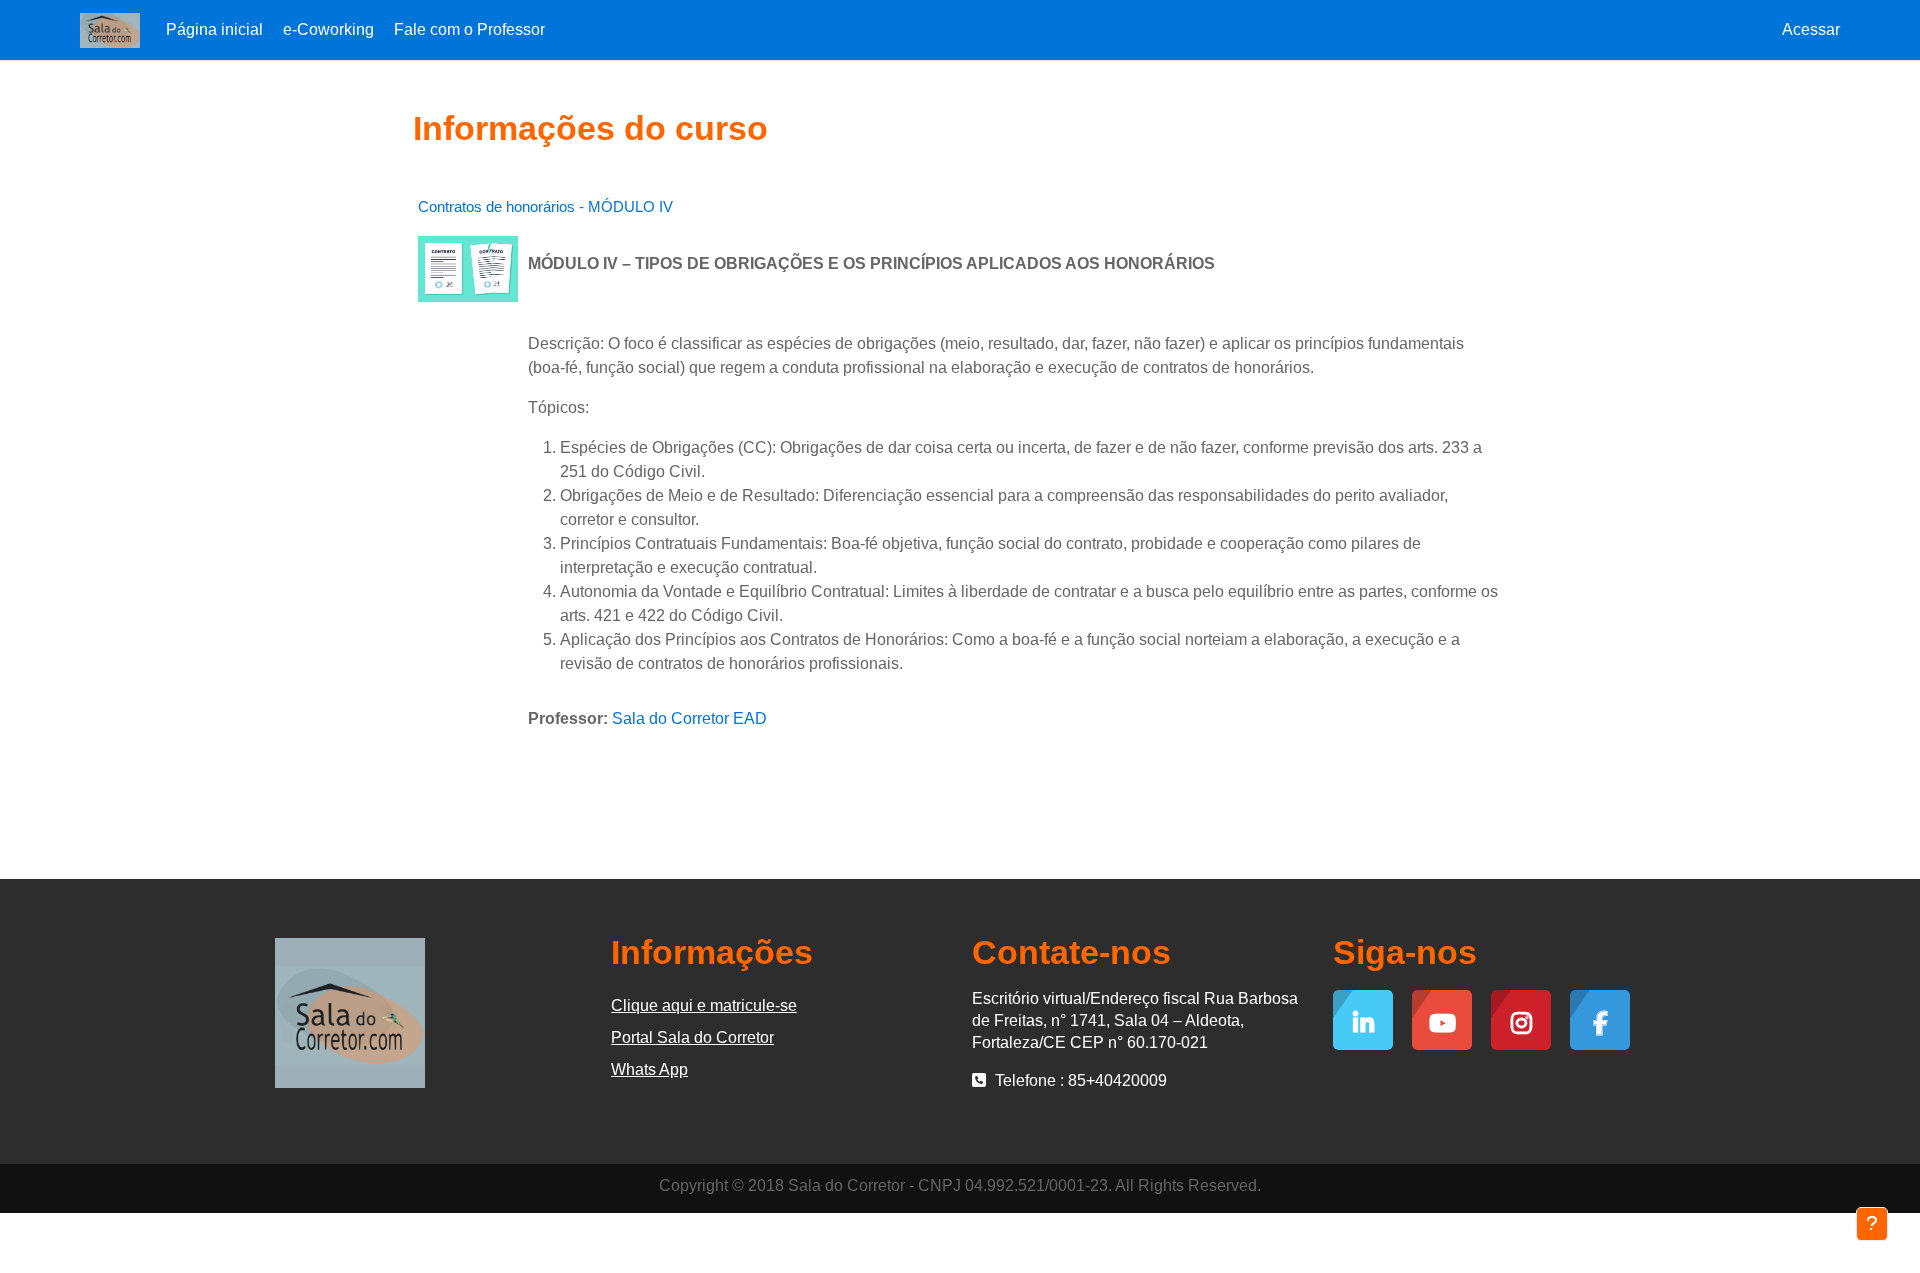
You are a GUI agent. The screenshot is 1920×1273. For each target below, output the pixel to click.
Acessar (1811, 29)
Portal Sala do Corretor (692, 1037)
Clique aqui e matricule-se (704, 1005)
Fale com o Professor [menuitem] (469, 29)
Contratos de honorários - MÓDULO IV (545, 206)
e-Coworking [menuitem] (328, 29)
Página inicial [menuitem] (214, 29)
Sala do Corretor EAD (689, 718)
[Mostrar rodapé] (1872, 1224)
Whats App (649, 1069)
